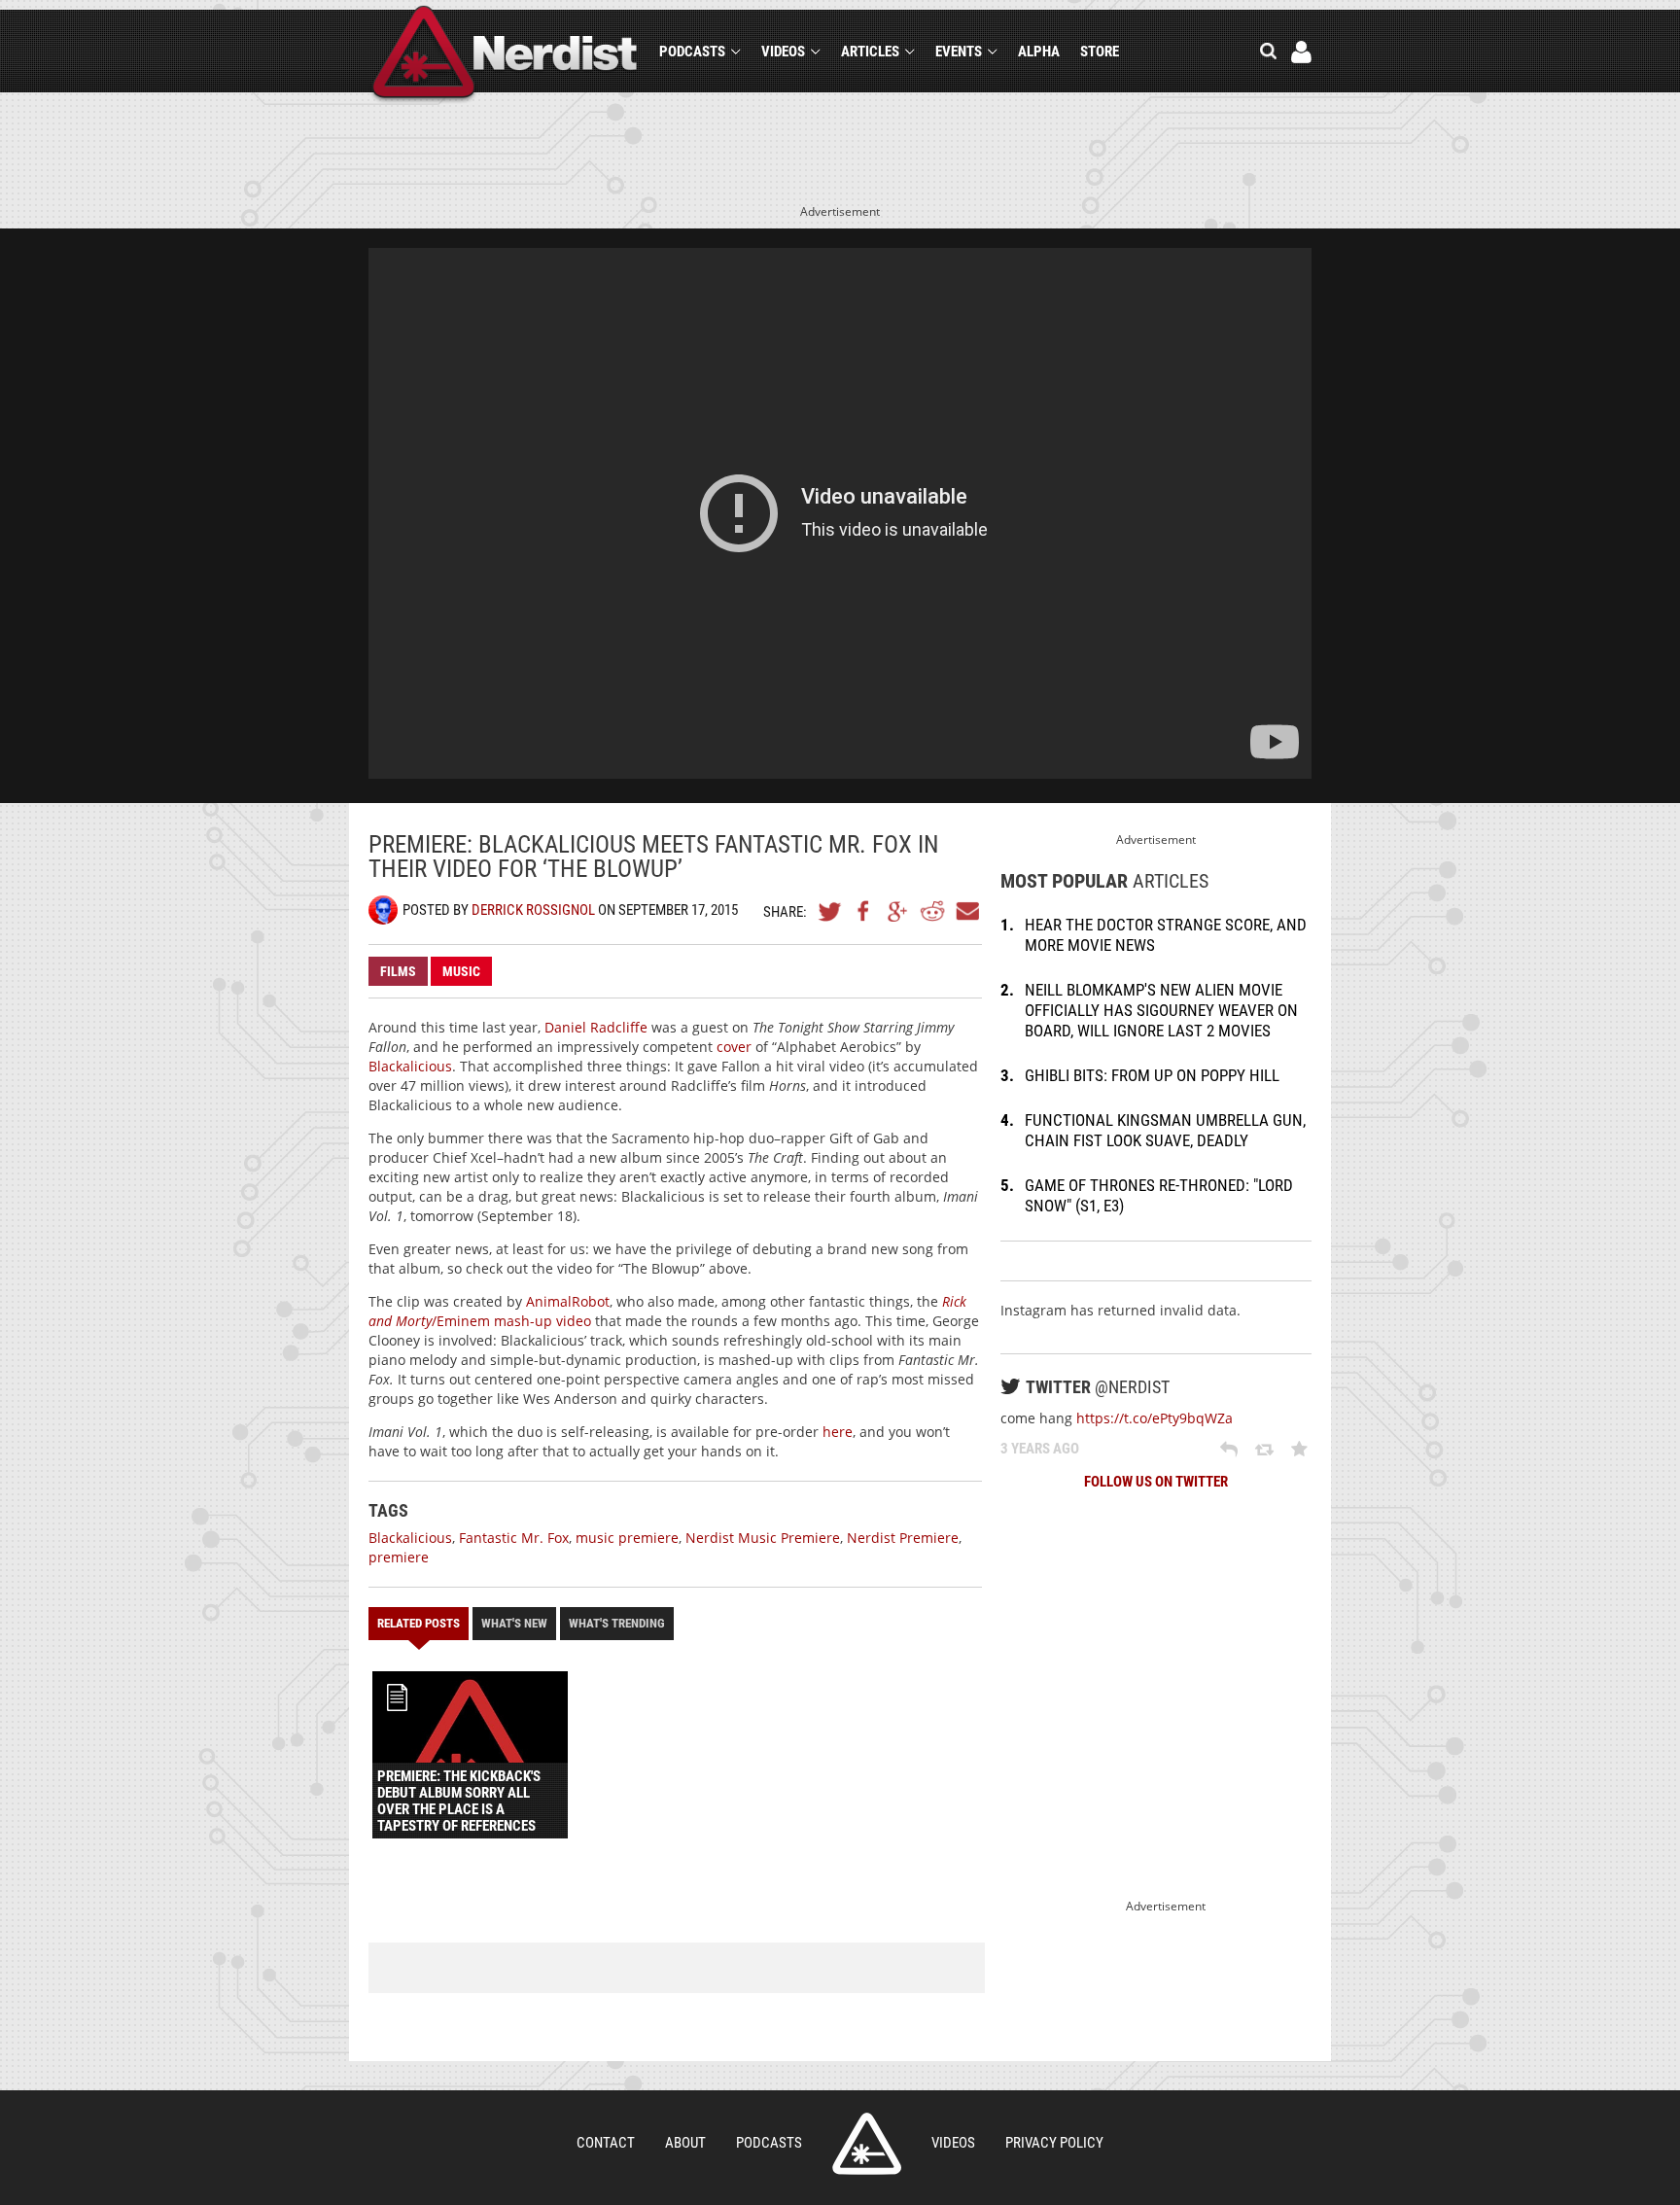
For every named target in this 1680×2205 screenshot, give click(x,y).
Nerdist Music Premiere (763, 1538)
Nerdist (505, 55)
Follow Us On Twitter (1156, 1482)
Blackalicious (410, 1066)
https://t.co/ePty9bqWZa (1155, 1418)
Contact (606, 2143)
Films (398, 971)
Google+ (898, 911)
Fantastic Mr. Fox (514, 1538)
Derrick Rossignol (533, 910)
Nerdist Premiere (903, 1538)
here (838, 1432)
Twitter (830, 911)
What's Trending (617, 1623)
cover (734, 1047)
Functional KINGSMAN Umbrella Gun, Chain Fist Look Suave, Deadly (1165, 1130)
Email (966, 911)
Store (1100, 52)
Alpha (1039, 52)
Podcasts (692, 52)
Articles (870, 52)
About (685, 2143)
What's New (514, 1623)
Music (461, 971)
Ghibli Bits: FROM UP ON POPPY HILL (1152, 1075)
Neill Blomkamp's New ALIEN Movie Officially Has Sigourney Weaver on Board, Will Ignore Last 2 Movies (1161, 1010)
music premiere (627, 1538)
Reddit (932, 911)
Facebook (864, 911)
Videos (783, 52)
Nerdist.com (867, 2144)
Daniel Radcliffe (596, 1027)
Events (959, 52)
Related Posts (419, 1623)
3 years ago (1040, 1449)
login (1301, 52)
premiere (399, 1557)
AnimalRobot (568, 1301)
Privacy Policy (1054, 2143)
